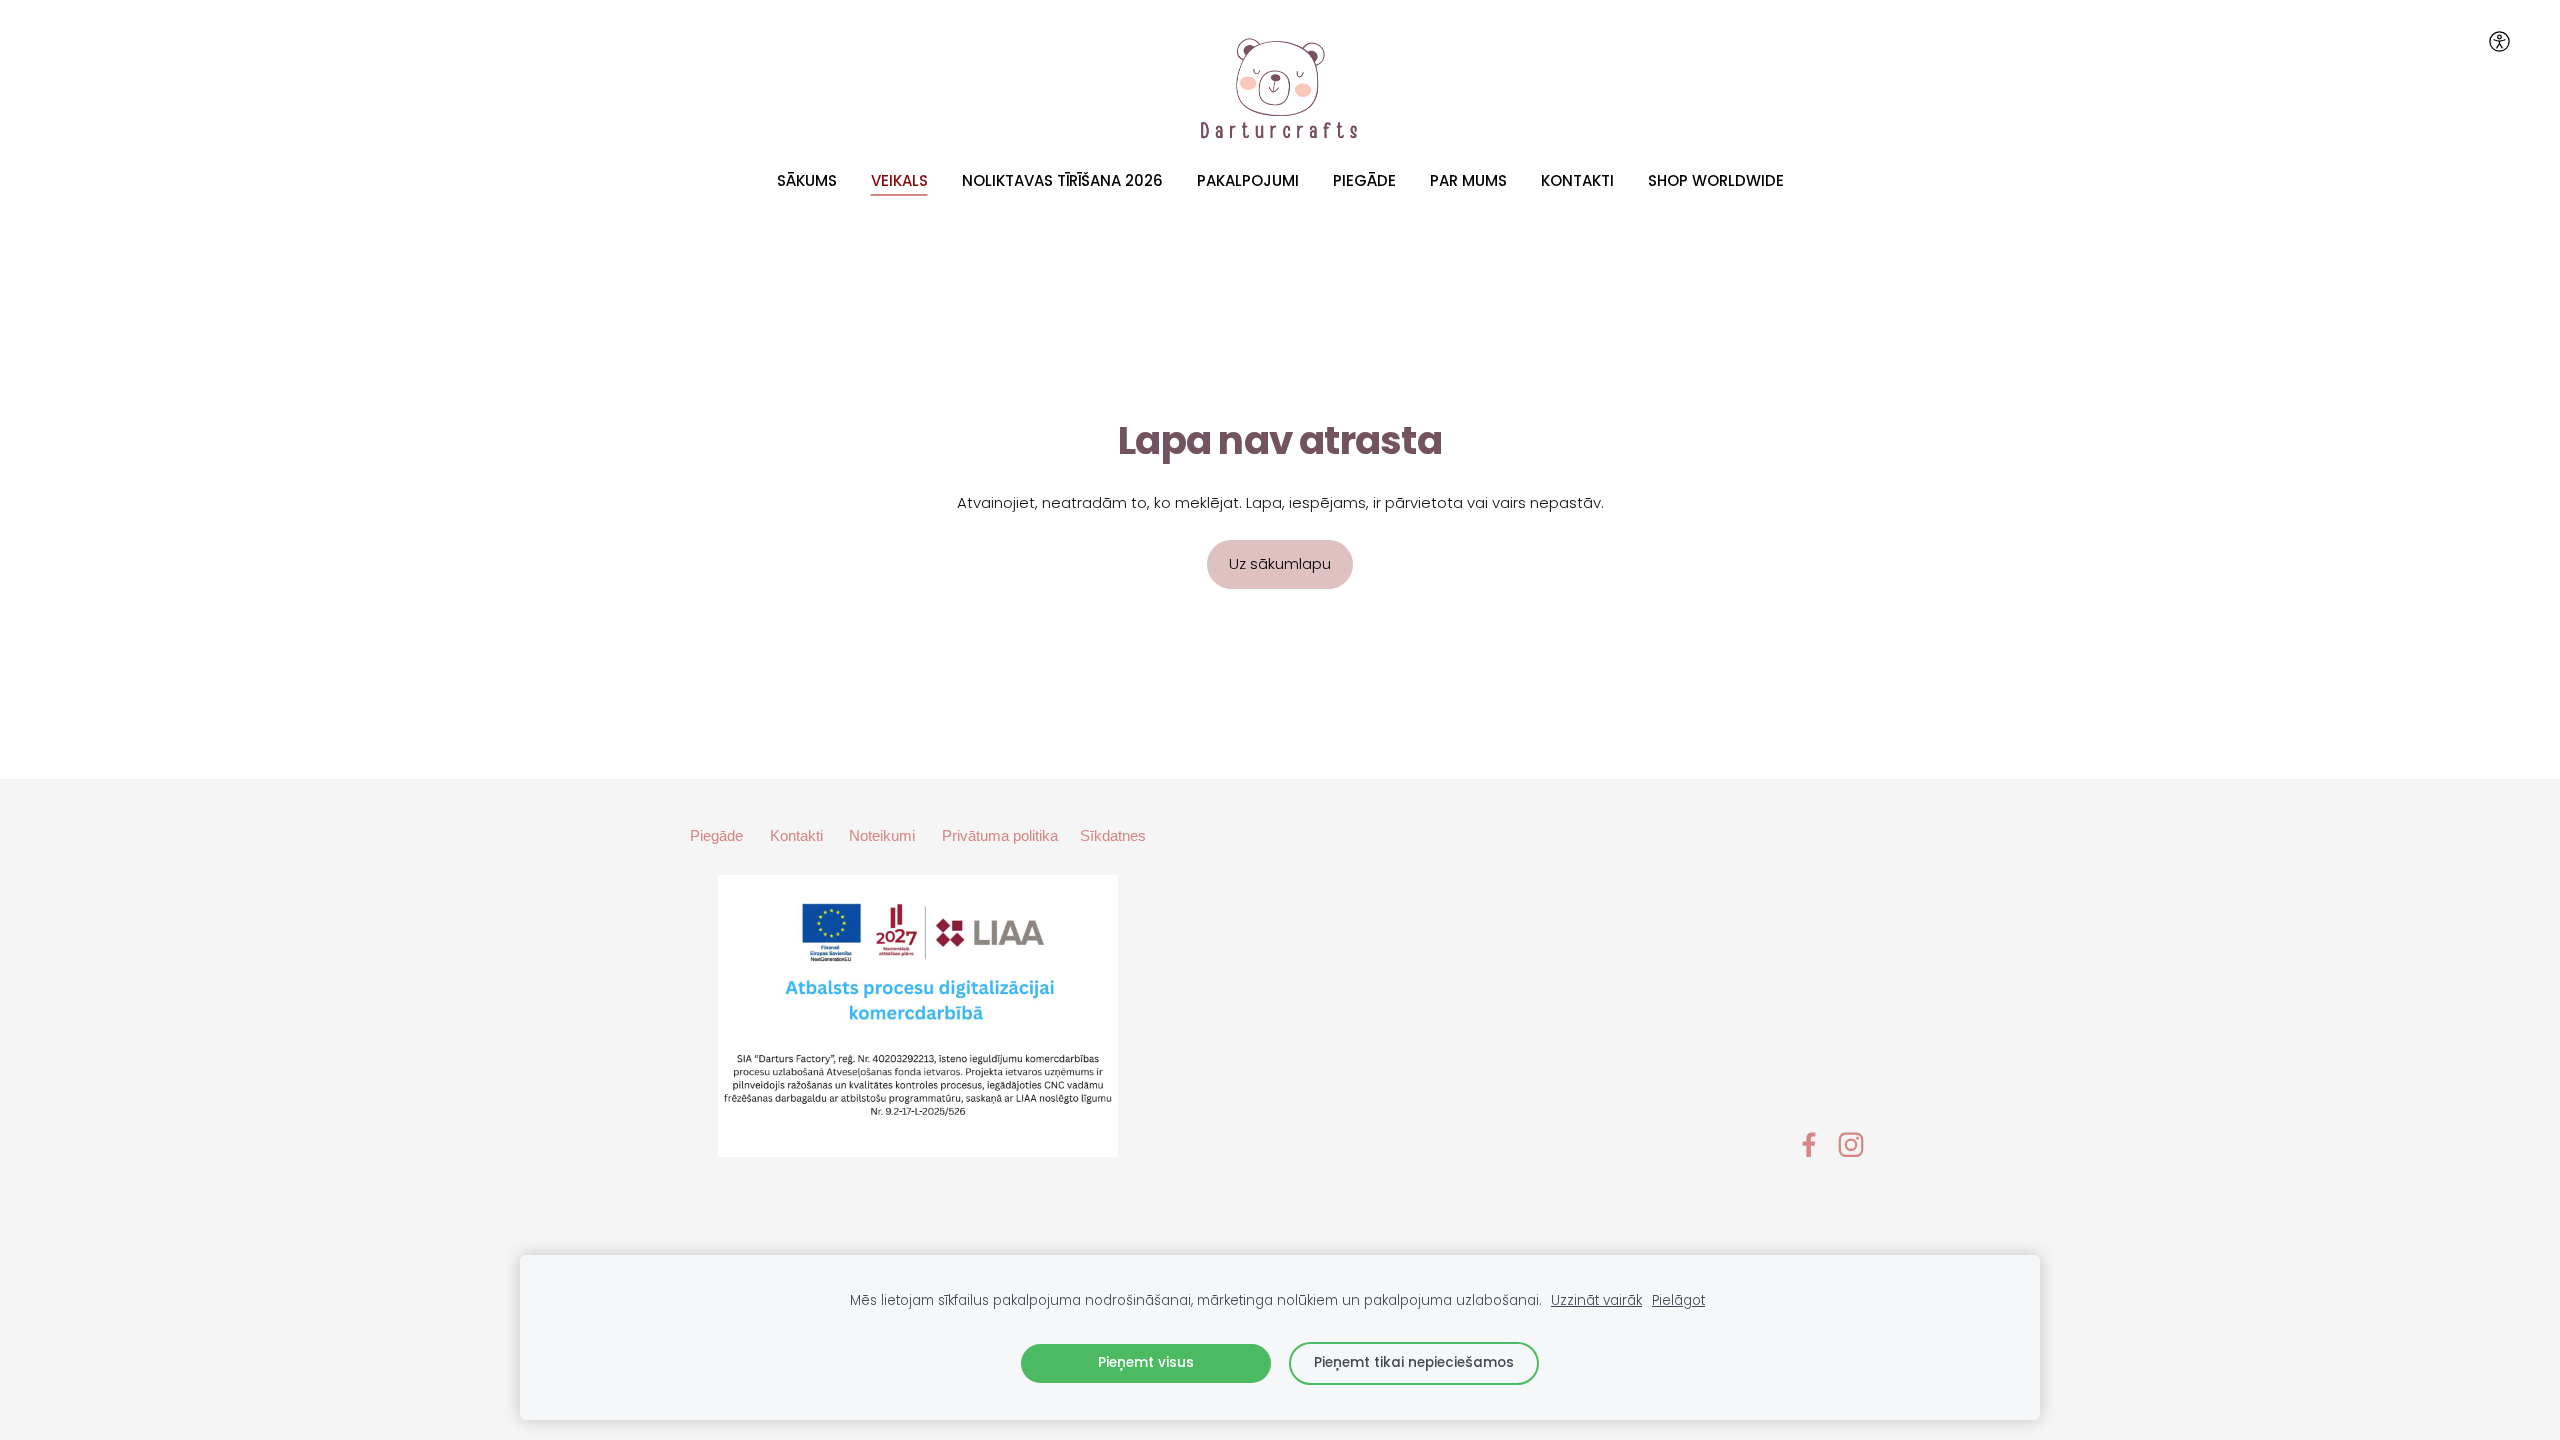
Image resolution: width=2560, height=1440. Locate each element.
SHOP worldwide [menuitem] (1716, 180)
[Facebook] (1809, 1145)
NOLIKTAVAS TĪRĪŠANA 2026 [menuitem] (1062, 180)
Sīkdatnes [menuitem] (1113, 835)
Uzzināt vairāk (1596, 1300)
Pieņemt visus (1146, 1362)
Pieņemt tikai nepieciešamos (1414, 1362)
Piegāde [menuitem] (1364, 180)
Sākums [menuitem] (807, 180)
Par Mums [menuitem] (1468, 180)
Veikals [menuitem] (899, 180)
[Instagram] (1851, 1145)
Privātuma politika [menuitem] (1000, 835)
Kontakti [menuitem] (1577, 180)
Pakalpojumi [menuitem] (1248, 180)
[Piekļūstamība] (2499, 41)
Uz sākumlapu (1280, 563)
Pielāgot (1678, 1300)
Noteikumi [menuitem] (882, 835)
